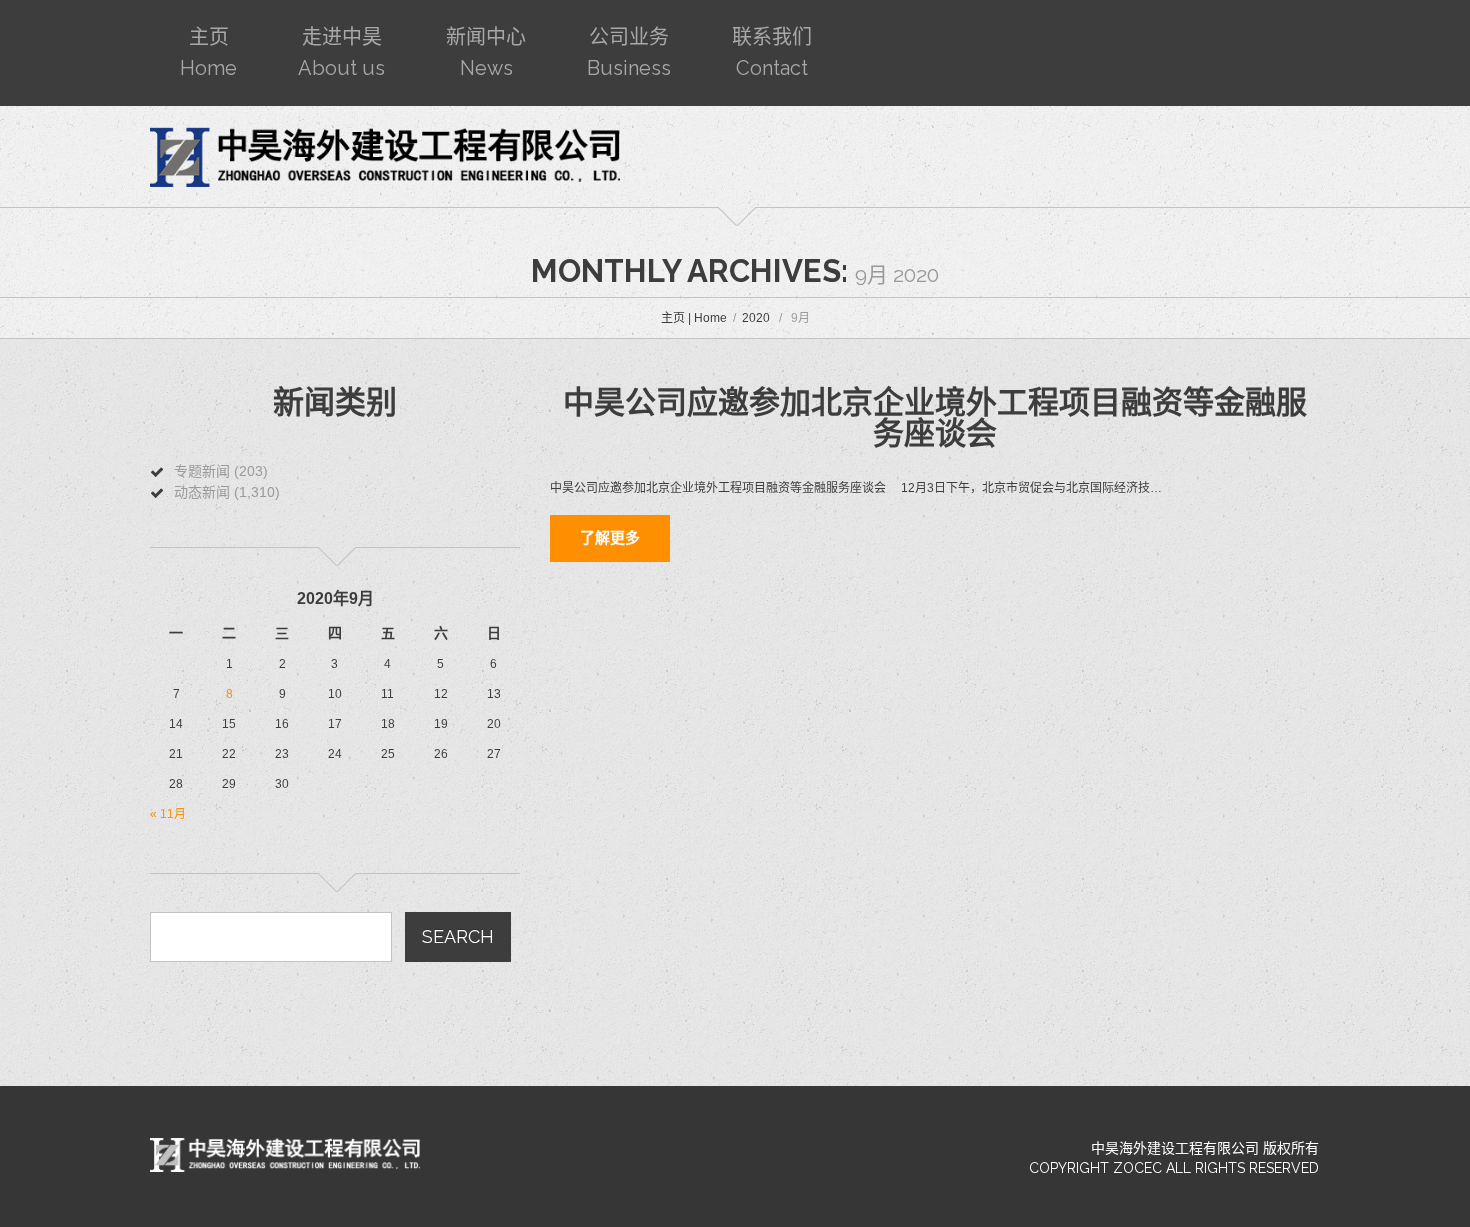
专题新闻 (202, 471)
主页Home (208, 52)
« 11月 (168, 814)
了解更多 (610, 538)
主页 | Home (694, 318)
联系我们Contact (772, 52)
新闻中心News (486, 52)
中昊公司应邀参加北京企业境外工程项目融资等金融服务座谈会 (935, 417)
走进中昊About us (341, 52)
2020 (756, 318)
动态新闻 (202, 492)
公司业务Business (629, 52)
